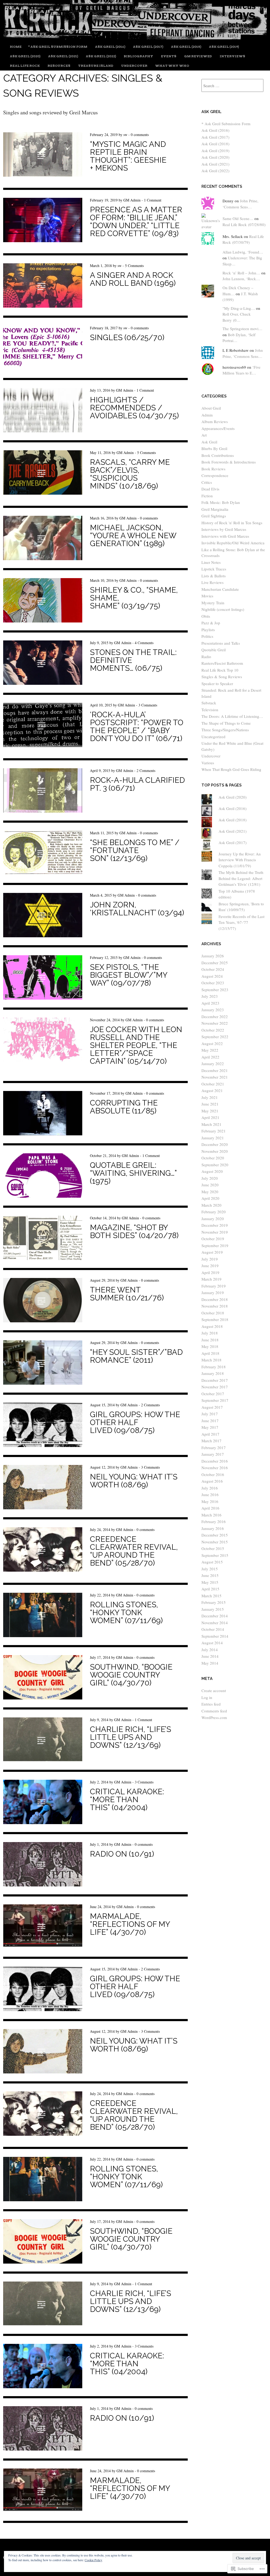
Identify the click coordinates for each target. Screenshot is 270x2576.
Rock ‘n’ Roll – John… (241, 273)
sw (125, 135)
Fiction (207, 496)
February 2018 (214, 1367)
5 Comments (134, 266)
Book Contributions (218, 455)
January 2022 (213, 1064)
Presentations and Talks (221, 643)
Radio (206, 657)
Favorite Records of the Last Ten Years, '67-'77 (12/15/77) (242, 922)
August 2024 (212, 976)
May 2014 (210, 1663)
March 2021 (211, 1124)
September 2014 (215, 1636)
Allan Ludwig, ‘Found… (243, 252)
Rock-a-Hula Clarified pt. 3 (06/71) (137, 784)
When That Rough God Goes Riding (231, 769)
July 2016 (210, 1488)
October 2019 (213, 1239)
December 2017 (215, 1380)
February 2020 (214, 1212)
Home (16, 47)
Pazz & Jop (211, 623)
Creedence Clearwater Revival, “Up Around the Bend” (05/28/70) (134, 1551)
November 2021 (215, 1077)
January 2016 (213, 1528)
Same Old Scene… (238, 218)
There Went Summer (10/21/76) (127, 1294)
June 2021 (210, 1104)
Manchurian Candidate (220, 589)
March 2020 (211, 1205)
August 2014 (212, 1643)
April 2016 (210, 1508)
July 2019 (210, 1259)
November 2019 (215, 1232)
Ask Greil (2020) (25, 56)
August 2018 (212, 1326)
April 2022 (210, 1057)
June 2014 (210, 1656)
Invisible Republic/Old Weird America (233, 543)
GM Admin (132, 200)
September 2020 (215, 1165)
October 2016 (213, 1474)
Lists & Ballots (214, 576)
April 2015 (210, 1589)
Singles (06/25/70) (127, 338)
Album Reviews (215, 421)
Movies (207, 596)
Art (204, 435)
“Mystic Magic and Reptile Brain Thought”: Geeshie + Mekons (128, 156)
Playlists (208, 630)
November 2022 (215, 1023)
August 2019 (212, 1252)
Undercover (134, 66)
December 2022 (215, 1017)
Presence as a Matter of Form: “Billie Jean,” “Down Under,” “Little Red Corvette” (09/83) (136, 222)
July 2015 (210, 1569)
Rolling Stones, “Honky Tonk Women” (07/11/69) (126, 1613)
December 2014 (215, 1616)
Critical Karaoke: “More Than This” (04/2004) (127, 1800)
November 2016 (215, 1468)
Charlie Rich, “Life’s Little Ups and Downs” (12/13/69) (131, 1737)
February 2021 (214, 1131)
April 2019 (210, 1272)
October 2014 (213, 1629)
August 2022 (212, 1043)
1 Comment (153, 200)
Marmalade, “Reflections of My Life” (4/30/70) (130, 1924)
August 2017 (212, 1407)
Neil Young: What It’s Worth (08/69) (134, 1481)
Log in (207, 1697)
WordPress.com (214, 1717)
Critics (207, 482)
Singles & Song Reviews (222, 677)
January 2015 (213, 1609)
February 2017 (214, 1448)
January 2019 (213, 1292)
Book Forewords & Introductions (229, 462)
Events (169, 56)
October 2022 (213, 1030)
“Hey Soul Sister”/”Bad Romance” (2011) (136, 1356)
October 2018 (213, 1313)
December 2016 (215, 1461)
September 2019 (215, 1245)
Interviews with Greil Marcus (225, 536)
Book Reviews (213, 469)
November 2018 (215, 1306)
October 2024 (213, 969)
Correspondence (215, 475)
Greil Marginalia (215, 509)
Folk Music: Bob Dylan (221, 502)
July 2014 (210, 1650)
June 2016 (210, 1495)
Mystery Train (213, 603)
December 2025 (215, 963)
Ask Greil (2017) (148, 47)
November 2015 (215, 1542)
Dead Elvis (210, 489)
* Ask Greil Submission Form (58, 47)
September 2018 (215, 1319)
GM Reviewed (198, 56)
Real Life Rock (25, 66)
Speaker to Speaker (217, 683)
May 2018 (210, 1346)
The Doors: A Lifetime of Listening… (232, 716)
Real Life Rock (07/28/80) (244, 224)
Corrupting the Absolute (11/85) (124, 1107)
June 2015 (210, 1575)
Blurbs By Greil (214, 448)
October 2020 (213, 1158)
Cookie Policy (93, 2560)
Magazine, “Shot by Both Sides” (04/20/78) (134, 1231)
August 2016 (212, 1481)
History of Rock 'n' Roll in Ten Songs (232, 523)
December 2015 (215, 1535)
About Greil (211, 408)
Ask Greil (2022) (101, 56)
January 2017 (213, 1454)
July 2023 (210, 996)
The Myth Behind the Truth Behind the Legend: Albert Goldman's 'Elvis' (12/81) (241, 878)
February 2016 (214, 1521)
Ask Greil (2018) (186, 47)
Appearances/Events (218, 428)
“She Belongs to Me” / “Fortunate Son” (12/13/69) (135, 850)
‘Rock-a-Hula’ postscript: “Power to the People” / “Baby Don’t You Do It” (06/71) (137, 727)
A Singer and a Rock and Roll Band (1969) (133, 279)
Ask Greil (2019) (224, 47)
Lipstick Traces (214, 569)
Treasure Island (96, 66)
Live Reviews (213, 582)
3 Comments (148, 705)
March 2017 (211, 1441)
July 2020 (210, 1178)
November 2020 (215, 1151)
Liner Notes (211, 562)
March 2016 (211, 1515)
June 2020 (210, 1185)
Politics (207, 636)
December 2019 (215, 1225)
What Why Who (172, 66)
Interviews (232, 56)
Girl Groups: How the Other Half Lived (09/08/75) (135, 1422)
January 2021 (213, 1138)
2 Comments (146, 771)
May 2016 (210, 1501)
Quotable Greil (214, 650)
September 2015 (215, 1555)
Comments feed (214, 1711)
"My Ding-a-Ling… (239, 308)
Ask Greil (209, 442)
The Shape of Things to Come (226, 723)
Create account (214, 1690)
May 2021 (210, 1111)
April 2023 (210, 1003)
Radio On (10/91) (122, 1854)
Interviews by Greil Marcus (224, 529)
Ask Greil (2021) (63, 56)
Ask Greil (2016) (110, 47)
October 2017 (213, 1394)
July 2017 (210, 1414)
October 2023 (213, 983)
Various (208, 763)
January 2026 (213, 956)
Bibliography (138, 56)
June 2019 (210, 1266)
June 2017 (210, 1421)
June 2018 (210, 1340)
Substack (209, 703)
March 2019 (211, 1279)
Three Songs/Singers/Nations (225, 730)
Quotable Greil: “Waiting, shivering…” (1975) (133, 1173)
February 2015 (214, 1602)
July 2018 (210, 1333)
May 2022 (210, 1050)
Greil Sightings (214, 516)
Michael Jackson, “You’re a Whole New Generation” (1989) (133, 536)
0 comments (140, 135)
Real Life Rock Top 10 (220, 670)
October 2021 (213, 1084)
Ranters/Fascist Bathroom (222, 663)
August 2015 (212, 1562)
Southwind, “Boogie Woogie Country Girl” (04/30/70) (131, 1675)
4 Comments (144, 643)
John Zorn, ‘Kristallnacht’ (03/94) (137, 909)
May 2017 (210, 1427)
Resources (59, 66)
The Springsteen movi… (242, 329)
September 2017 (215, 1400)
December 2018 (215, 1299)
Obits (206, 616)
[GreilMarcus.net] (135, 37)
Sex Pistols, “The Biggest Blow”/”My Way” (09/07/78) (129, 975)
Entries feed (211, 1704)
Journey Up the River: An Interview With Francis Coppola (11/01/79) (240, 860)
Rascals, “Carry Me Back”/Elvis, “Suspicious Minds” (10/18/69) (130, 474)
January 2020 (213, 1219)
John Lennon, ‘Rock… (241, 279)
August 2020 (212, 1171)
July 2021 (210, 1097)
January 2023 (213, 1010)
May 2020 (210, 1192)
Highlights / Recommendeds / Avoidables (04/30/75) (134, 408)
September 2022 (215, 1037)
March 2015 (211, 1596)
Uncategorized (213, 737)
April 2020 (210, 1198)
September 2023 (215, 990)
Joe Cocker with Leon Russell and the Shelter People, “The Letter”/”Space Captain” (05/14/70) (136, 1045)
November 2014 (215, 1623)
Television (210, 710)
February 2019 (214, 1286)
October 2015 (213, 1548)
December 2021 (215, 1070)
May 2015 (210, 1582)
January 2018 (213, 1373)
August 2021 (212, 1090)
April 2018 (210, 1353)
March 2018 (211, 1360)
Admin (207, 415)
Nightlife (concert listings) (223, 609)
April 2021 (210, 1117)
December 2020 (215, 1144)
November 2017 (215, 1387)
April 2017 (210, 1434)
